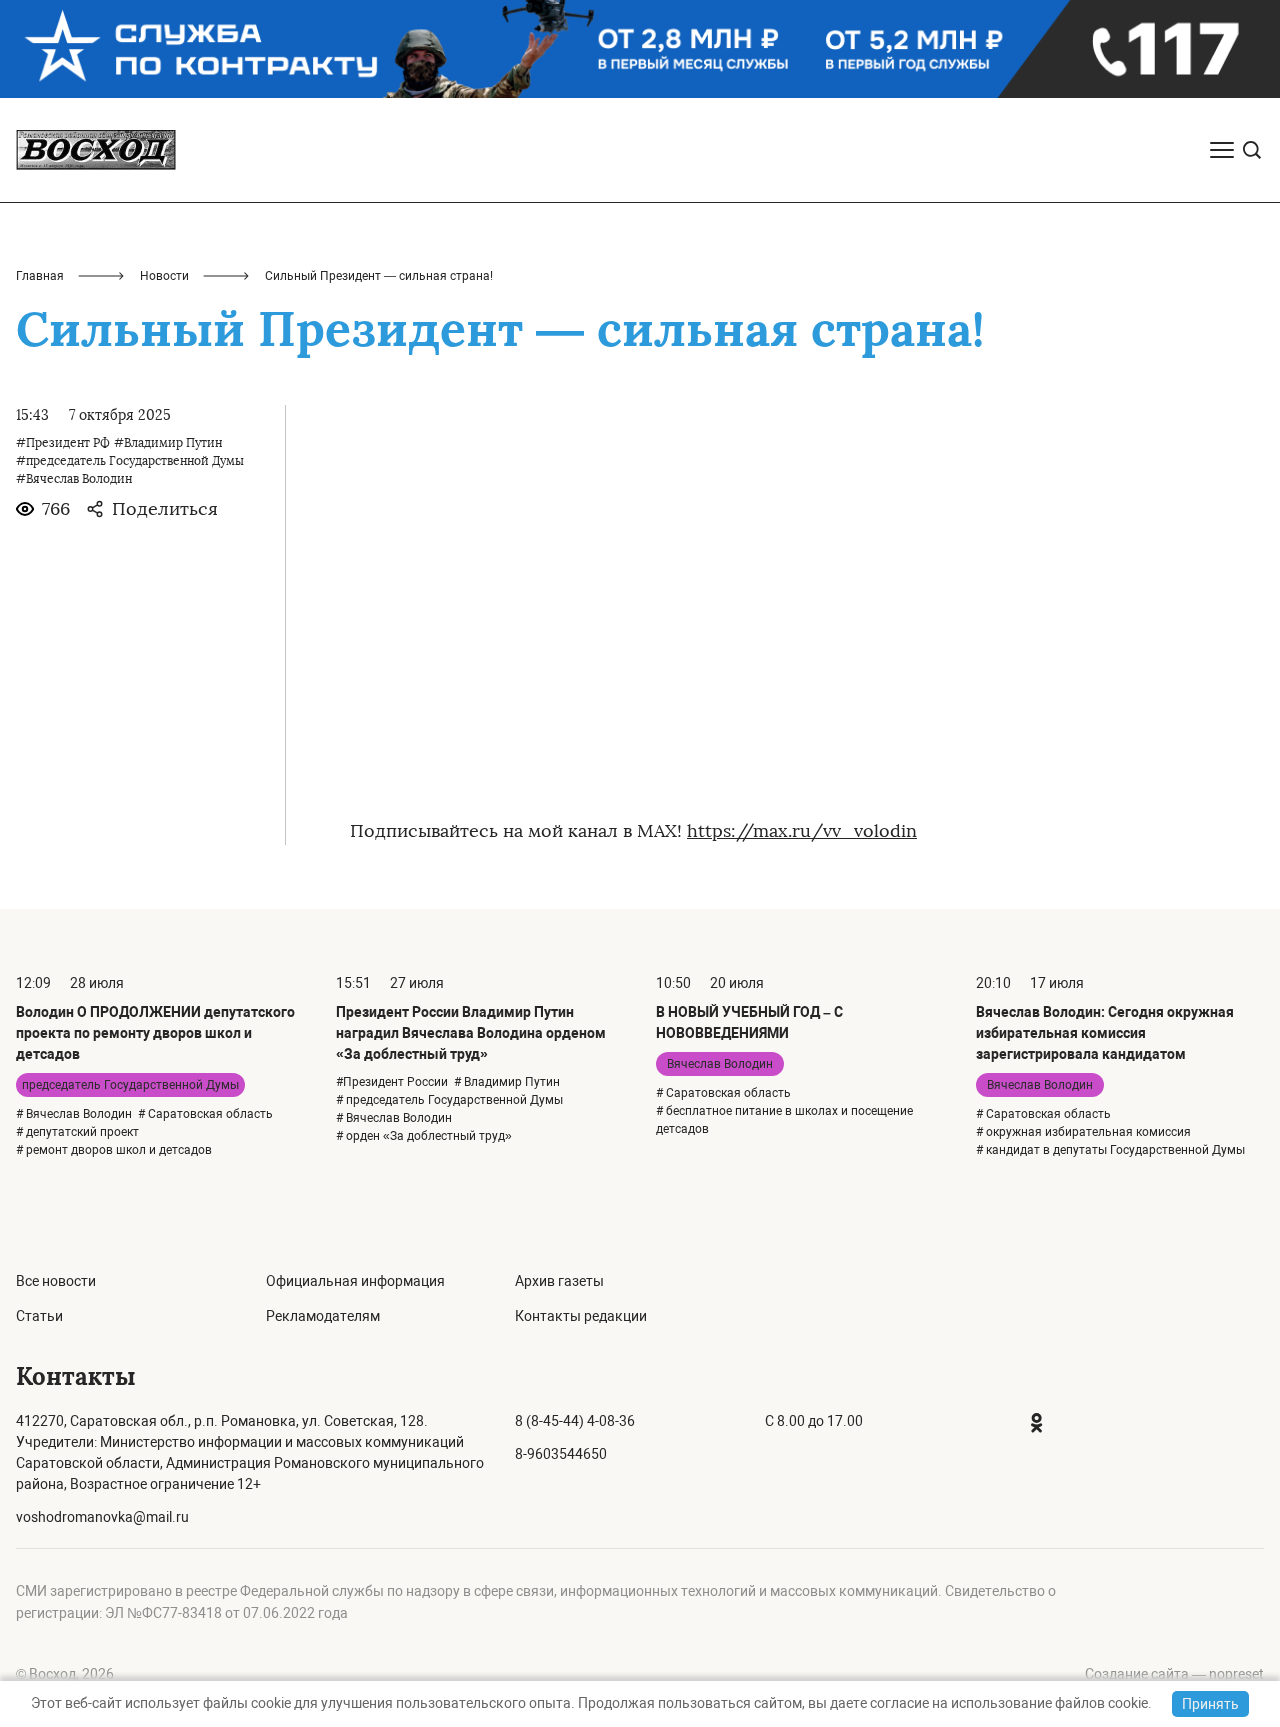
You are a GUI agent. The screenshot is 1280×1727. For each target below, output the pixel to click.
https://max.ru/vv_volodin (802, 831)
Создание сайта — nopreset (1174, 1674)
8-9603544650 (561, 1454)
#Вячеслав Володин (74, 479)
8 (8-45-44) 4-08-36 (575, 1421)
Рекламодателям (323, 1316)
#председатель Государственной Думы (130, 461)
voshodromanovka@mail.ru (102, 1517)
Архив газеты (559, 1281)
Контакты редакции (581, 1316)
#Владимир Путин (168, 443)
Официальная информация (355, 1281)
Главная (40, 276)
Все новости (56, 1281)
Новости (164, 276)
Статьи (39, 1316)
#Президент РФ (63, 443)
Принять (1210, 1704)
